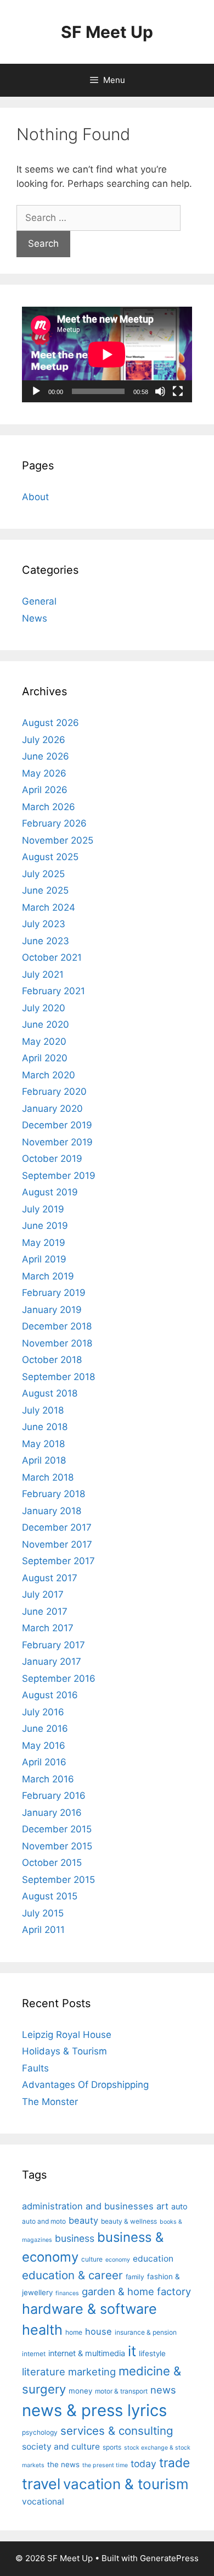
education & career (72, 2275)
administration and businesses (88, 2206)
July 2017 (43, 1594)
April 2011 (43, 1930)
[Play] (36, 391)
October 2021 (52, 957)
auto (179, 2207)
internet (34, 2354)
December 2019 (57, 1125)
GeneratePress (169, 2558)
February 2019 (54, 1293)
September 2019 (59, 1176)
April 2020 (45, 1058)
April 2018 (44, 1460)
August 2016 (50, 1695)
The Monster (50, 2102)
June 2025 (45, 890)
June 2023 (46, 941)
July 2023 (44, 924)
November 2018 (57, 1343)
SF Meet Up (107, 32)
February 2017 (54, 1645)
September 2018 (58, 1377)
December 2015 (57, 1829)
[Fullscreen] (178, 391)
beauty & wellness (129, 2221)
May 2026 (44, 773)
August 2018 (50, 1393)
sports (112, 2447)
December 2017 (57, 1527)
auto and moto (44, 2221)
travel (41, 2484)
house (98, 2331)
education (153, 2259)
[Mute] (160, 391)
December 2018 (57, 1326)
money (80, 2391)
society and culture (61, 2447)
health (42, 2330)
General (39, 601)
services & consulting (117, 2431)
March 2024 (49, 907)
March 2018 (48, 1477)
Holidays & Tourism (64, 2051)
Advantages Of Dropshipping (85, 2085)
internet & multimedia (87, 2353)
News (35, 618)
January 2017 (52, 1661)
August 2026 (50, 723)
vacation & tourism (126, 2484)
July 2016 (43, 1712)
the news (63, 2464)
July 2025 (43, 874)
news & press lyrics (94, 2410)
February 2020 (54, 1092)
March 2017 (48, 1628)
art (162, 2206)
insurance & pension (146, 2332)
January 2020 (52, 1109)
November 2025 (58, 840)
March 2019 (48, 1276)
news (163, 2390)
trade (174, 2463)
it (132, 2351)
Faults (35, 2068)
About (35, 497)
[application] (107, 354)
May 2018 (43, 1444)
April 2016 (44, 1762)
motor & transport (121, 2391)
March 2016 (48, 1779)
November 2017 (57, 1544)
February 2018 (54, 1494)
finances (67, 2293)
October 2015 (52, 1863)
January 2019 (52, 1310)
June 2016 (45, 1729)
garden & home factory (136, 2291)
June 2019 (45, 1226)
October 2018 (52, 1360)
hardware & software (89, 2309)
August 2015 (50, 1896)
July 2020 (44, 1008)
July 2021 (43, 974)
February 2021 (54, 991)
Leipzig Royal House (67, 2035)
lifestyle (152, 2353)
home (74, 2332)
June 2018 (45, 1427)
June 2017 (45, 1611)
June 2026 (46, 756)
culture (92, 2259)
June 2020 (46, 1024)
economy (118, 2260)
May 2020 (44, 1042)
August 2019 (50, 1192)
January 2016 (52, 1813)
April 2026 (45, 790)
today (143, 2464)
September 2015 (58, 1880)
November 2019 (57, 1142)
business (75, 2238)
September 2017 (58, 1561)
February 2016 (54, 1796)
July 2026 (44, 740)
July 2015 (43, 1913)
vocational (43, 2502)
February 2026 (54, 823)
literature (44, 2372)
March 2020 (49, 1075)
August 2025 (50, 857)
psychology (40, 2432)
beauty (83, 2220)
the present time (105, 2465)
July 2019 (43, 1209)
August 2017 (50, 1578)
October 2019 (52, 1159)
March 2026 (49, 807)
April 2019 (44, 1259)
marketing (92, 2372)
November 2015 (57, 1846)
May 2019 (44, 1243)
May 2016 (44, 1746)
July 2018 (43, 1410)
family (135, 2277)
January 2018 (52, 1511)
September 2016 (59, 1678)
